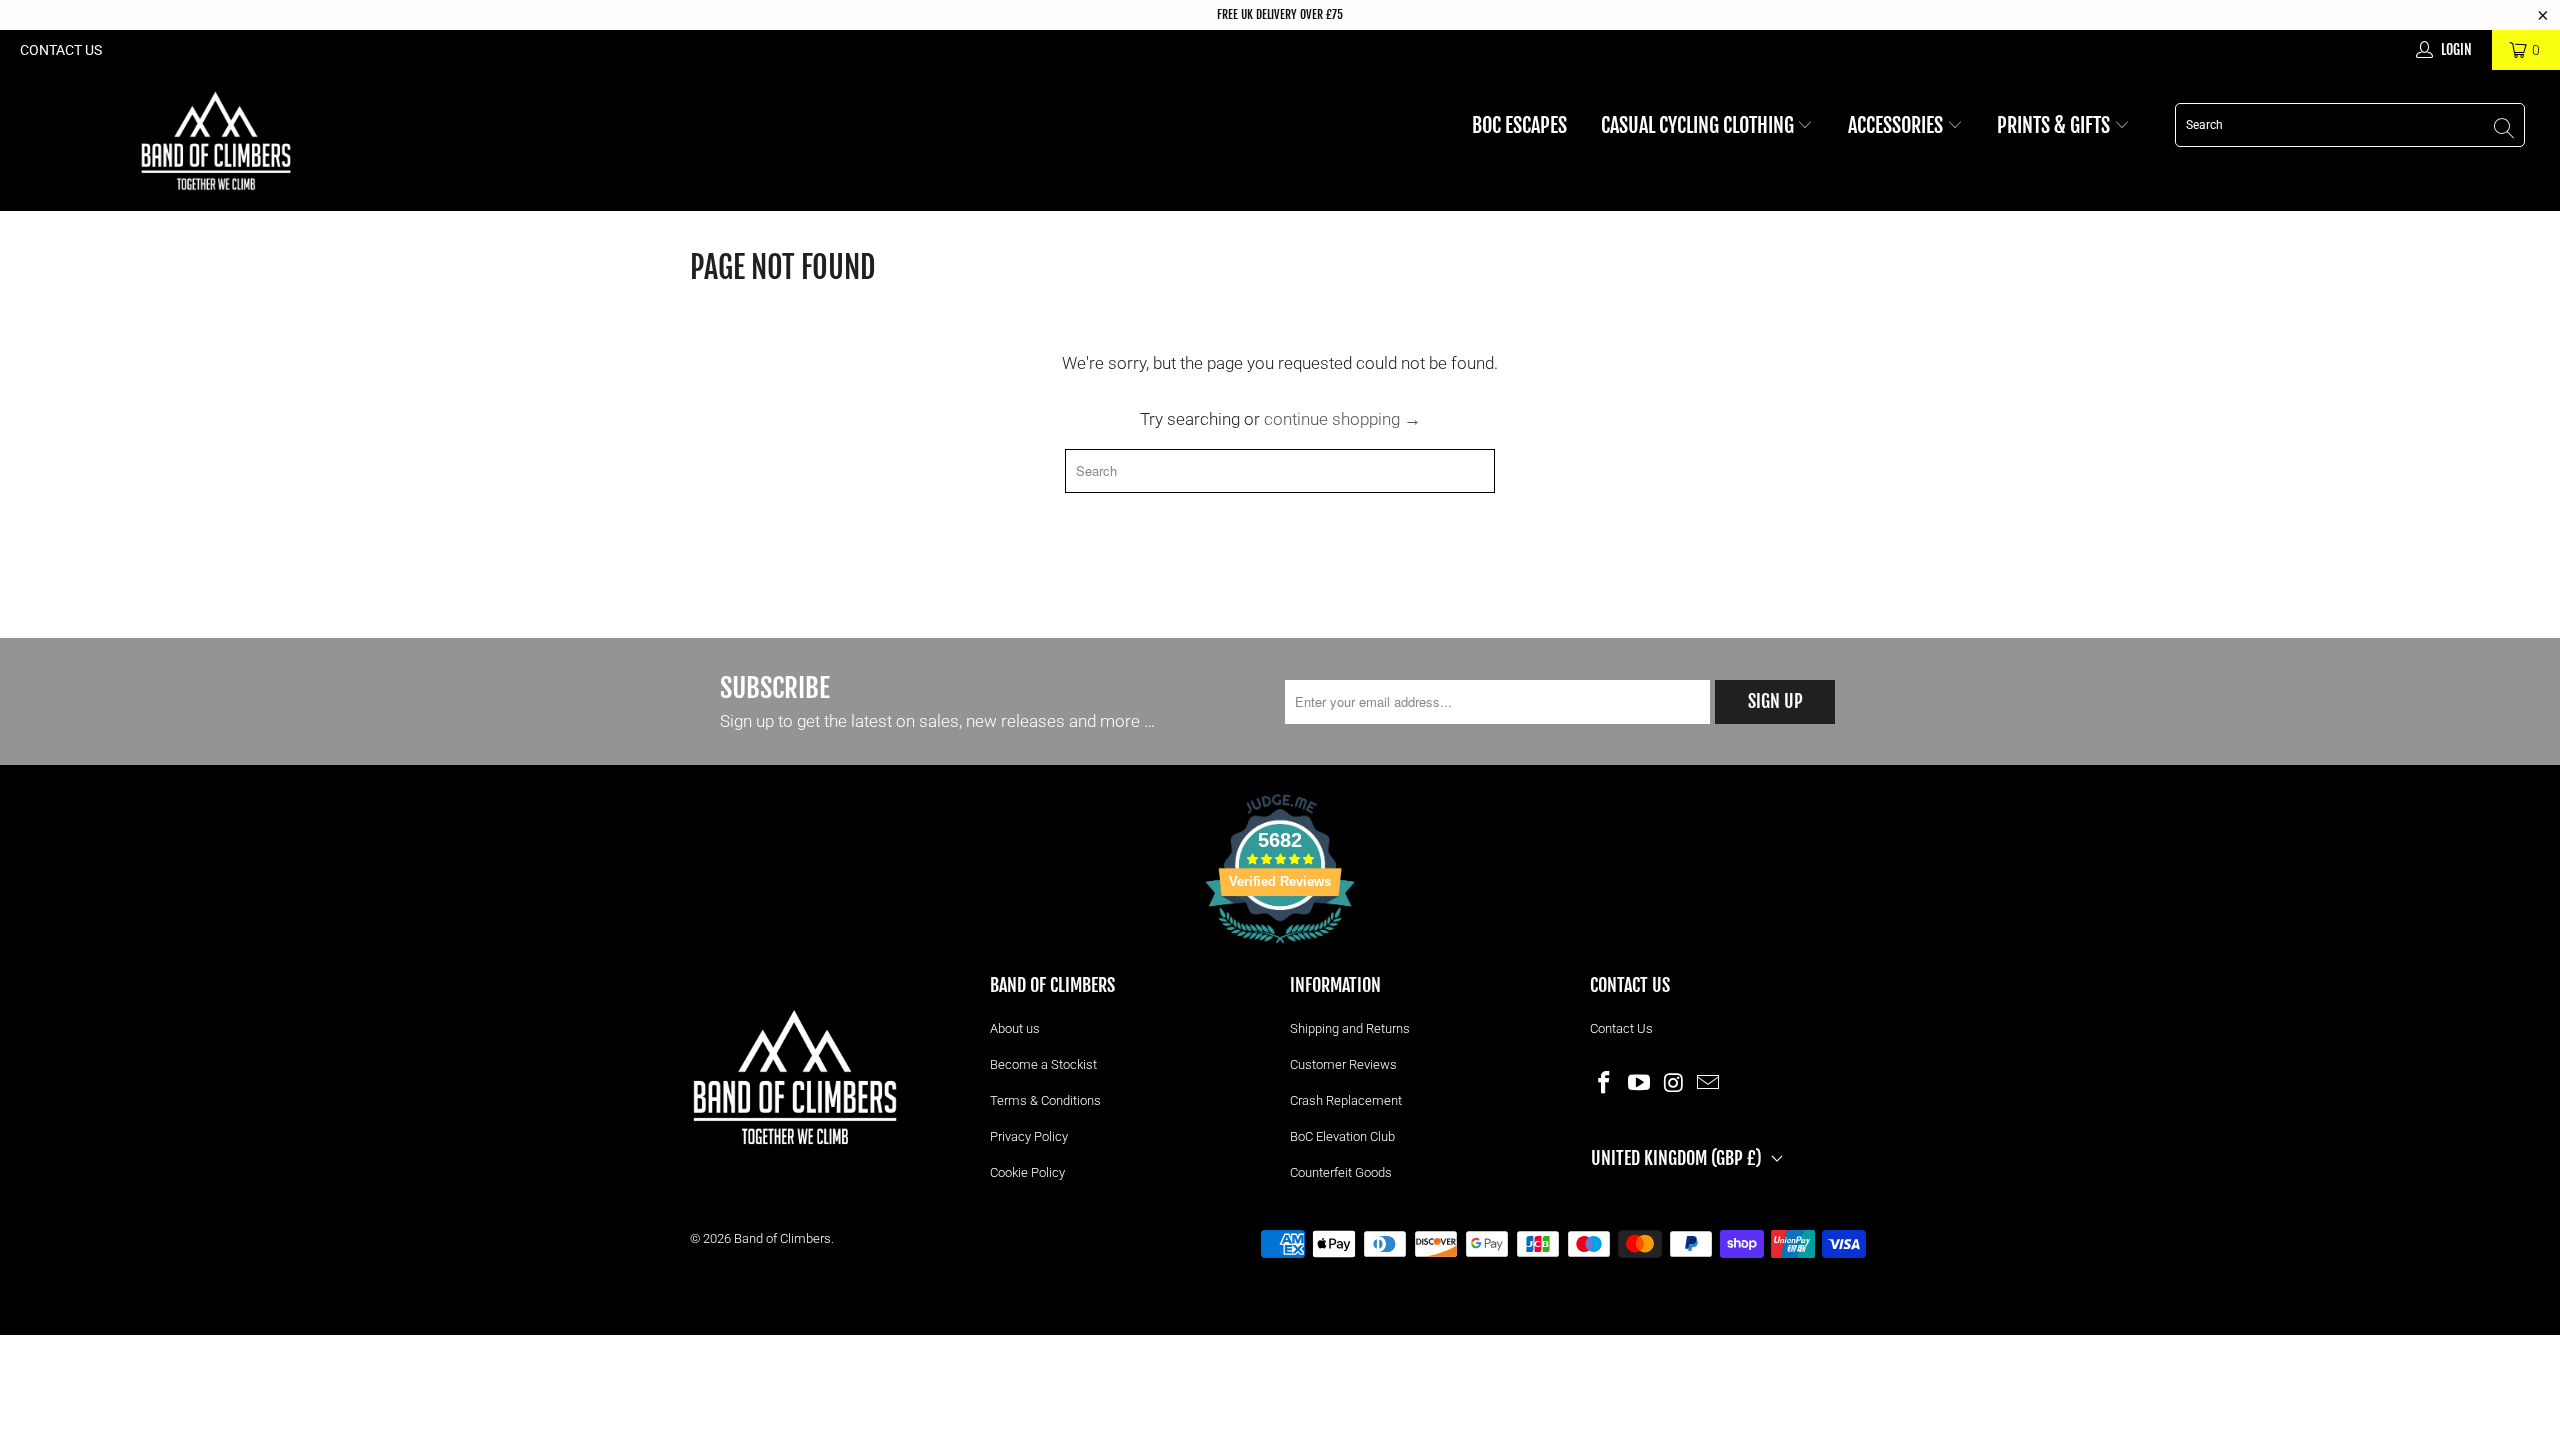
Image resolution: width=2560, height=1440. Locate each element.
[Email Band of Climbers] (1709, 1082)
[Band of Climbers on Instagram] (1674, 1082)
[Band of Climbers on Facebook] (1605, 1082)
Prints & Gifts (2055, 125)
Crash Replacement (1346, 1100)
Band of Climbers (782, 1238)
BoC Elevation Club (1342, 1136)
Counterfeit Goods (1341, 1172)
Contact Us (61, 50)
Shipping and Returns (1350, 1028)
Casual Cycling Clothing (1699, 125)
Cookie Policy (1027, 1172)
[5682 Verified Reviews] (1280, 947)
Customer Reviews (1343, 1064)
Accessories (1897, 125)
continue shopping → (1342, 419)
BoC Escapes (1519, 125)
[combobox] (2350, 125)
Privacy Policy (1029, 1136)
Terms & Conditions (1045, 1100)
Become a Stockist (1043, 1064)
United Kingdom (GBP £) (1676, 1158)
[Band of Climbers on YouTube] (1640, 1082)
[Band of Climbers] (215, 140)
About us (1015, 1028)
